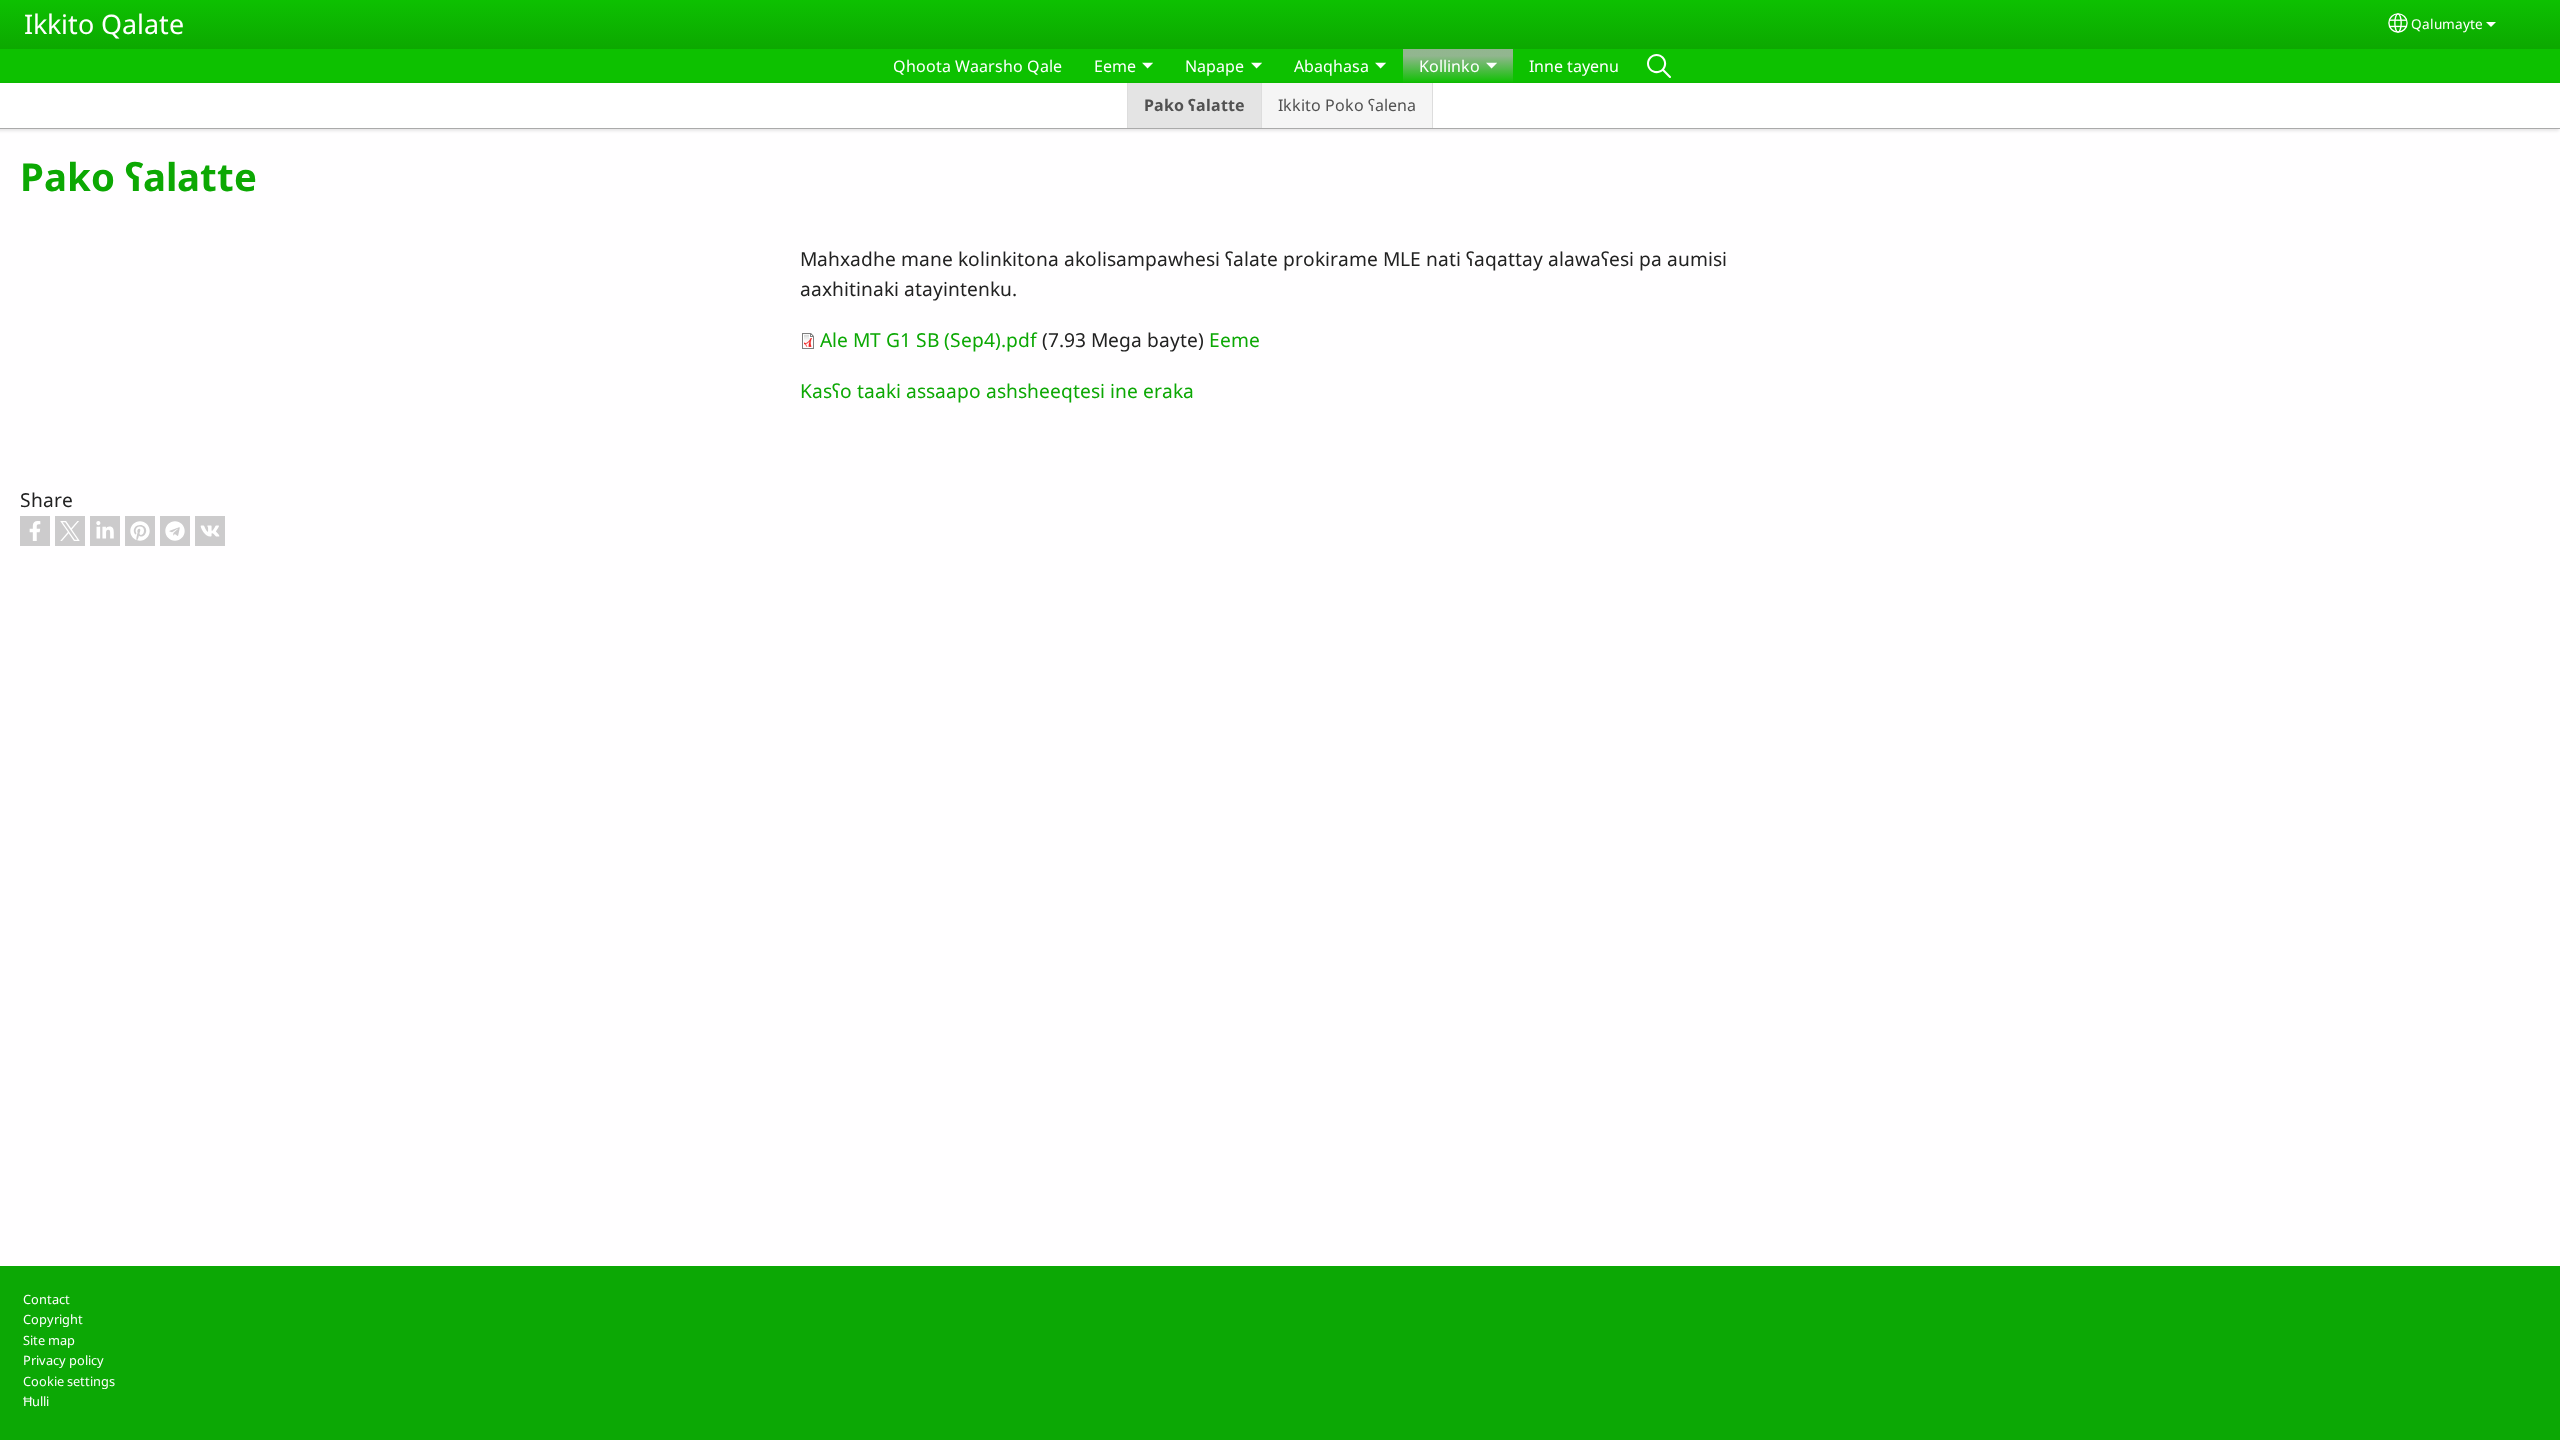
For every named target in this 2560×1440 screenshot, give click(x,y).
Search (1659, 66)
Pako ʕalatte (1194, 105)
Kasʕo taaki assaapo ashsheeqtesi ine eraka (997, 390)
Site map (49, 1340)
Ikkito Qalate (104, 23)
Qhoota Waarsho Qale (977, 66)
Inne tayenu (1574, 66)
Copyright (53, 1319)
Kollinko (1449, 66)
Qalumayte (2447, 23)
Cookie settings (69, 1381)
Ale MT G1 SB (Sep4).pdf (928, 339)
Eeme (1234, 339)
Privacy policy (63, 1360)
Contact (46, 1299)
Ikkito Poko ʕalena (1347, 105)
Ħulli (36, 1401)
